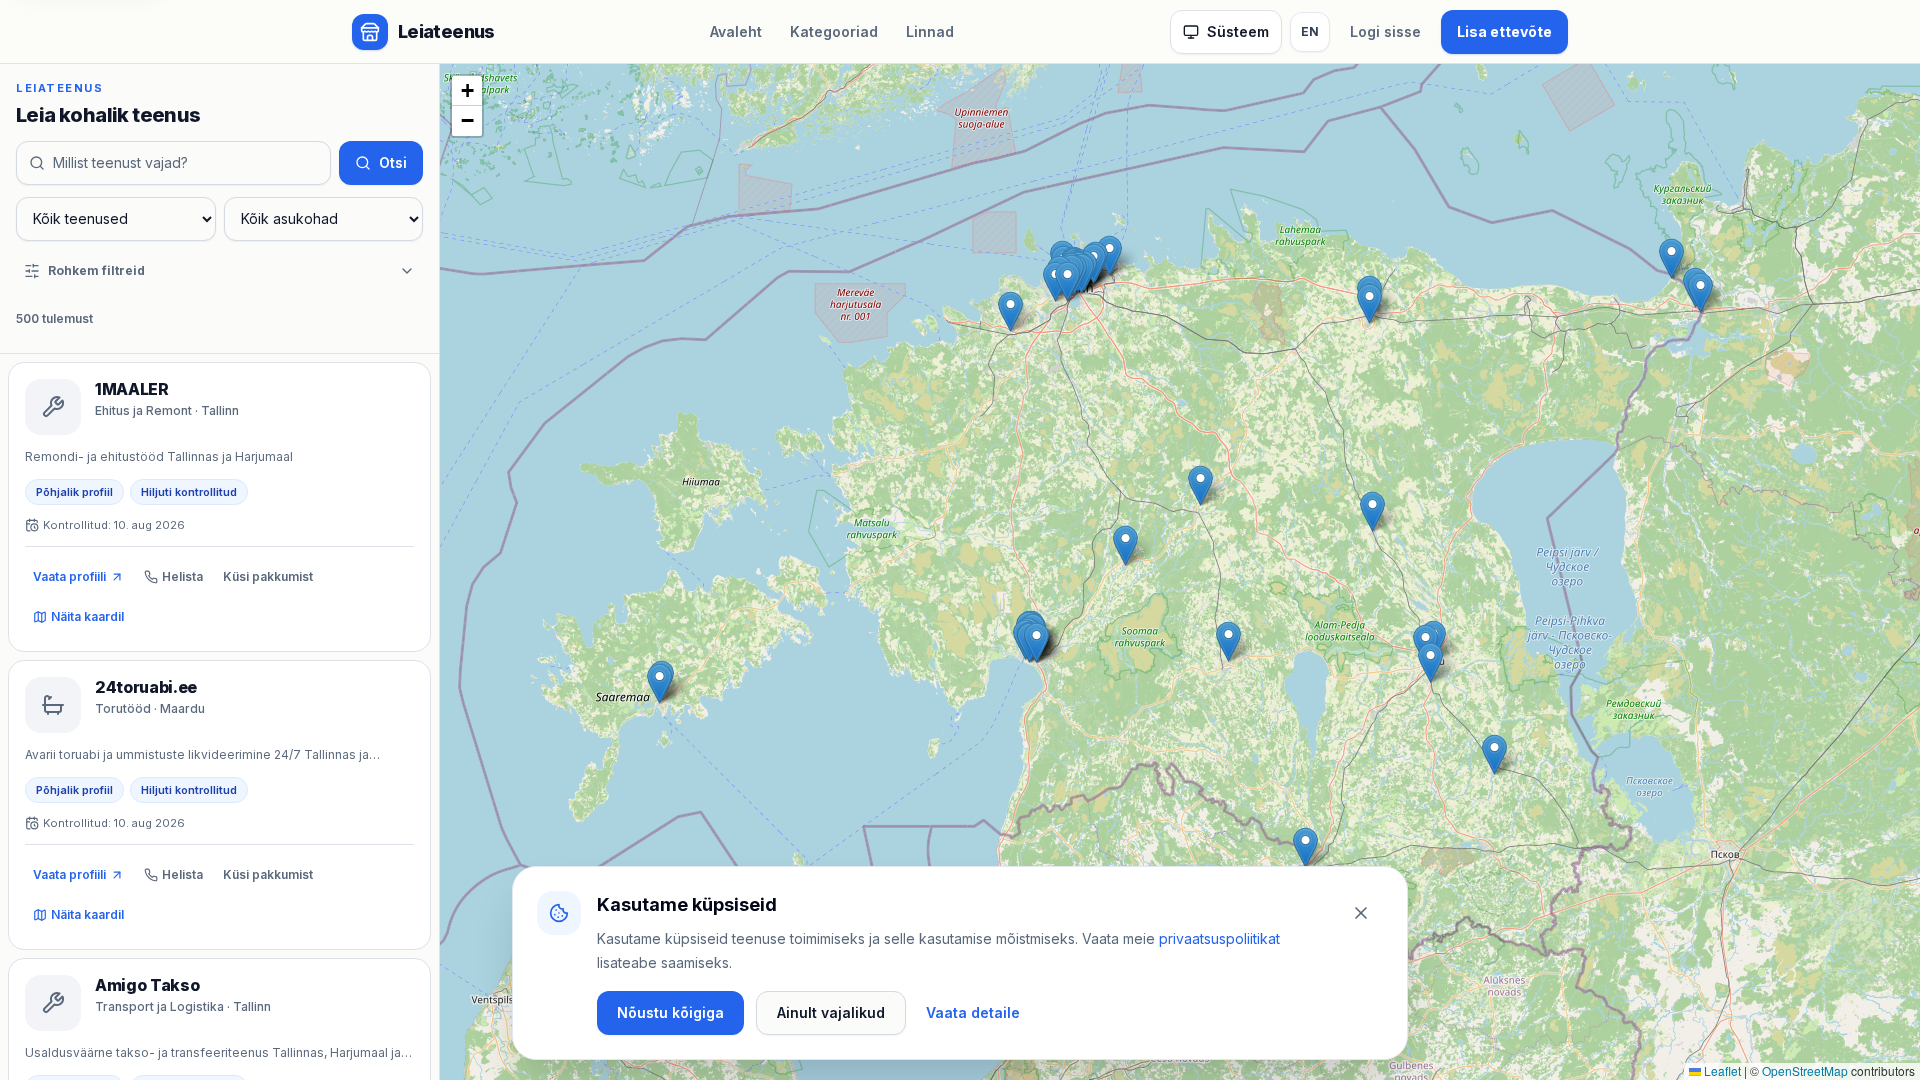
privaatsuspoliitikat (1219, 938)
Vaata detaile (973, 1012)
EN (1310, 31)
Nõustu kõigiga (670, 1012)
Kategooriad (834, 31)
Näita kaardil (87, 616)
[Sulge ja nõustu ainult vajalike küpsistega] (1361, 913)
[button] (1010, 311)
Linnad (930, 31)
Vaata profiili (69, 576)
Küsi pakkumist (268, 576)
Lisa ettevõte (1504, 31)
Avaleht (736, 31)
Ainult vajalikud (831, 1012)
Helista (182, 576)
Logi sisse (1385, 31)
